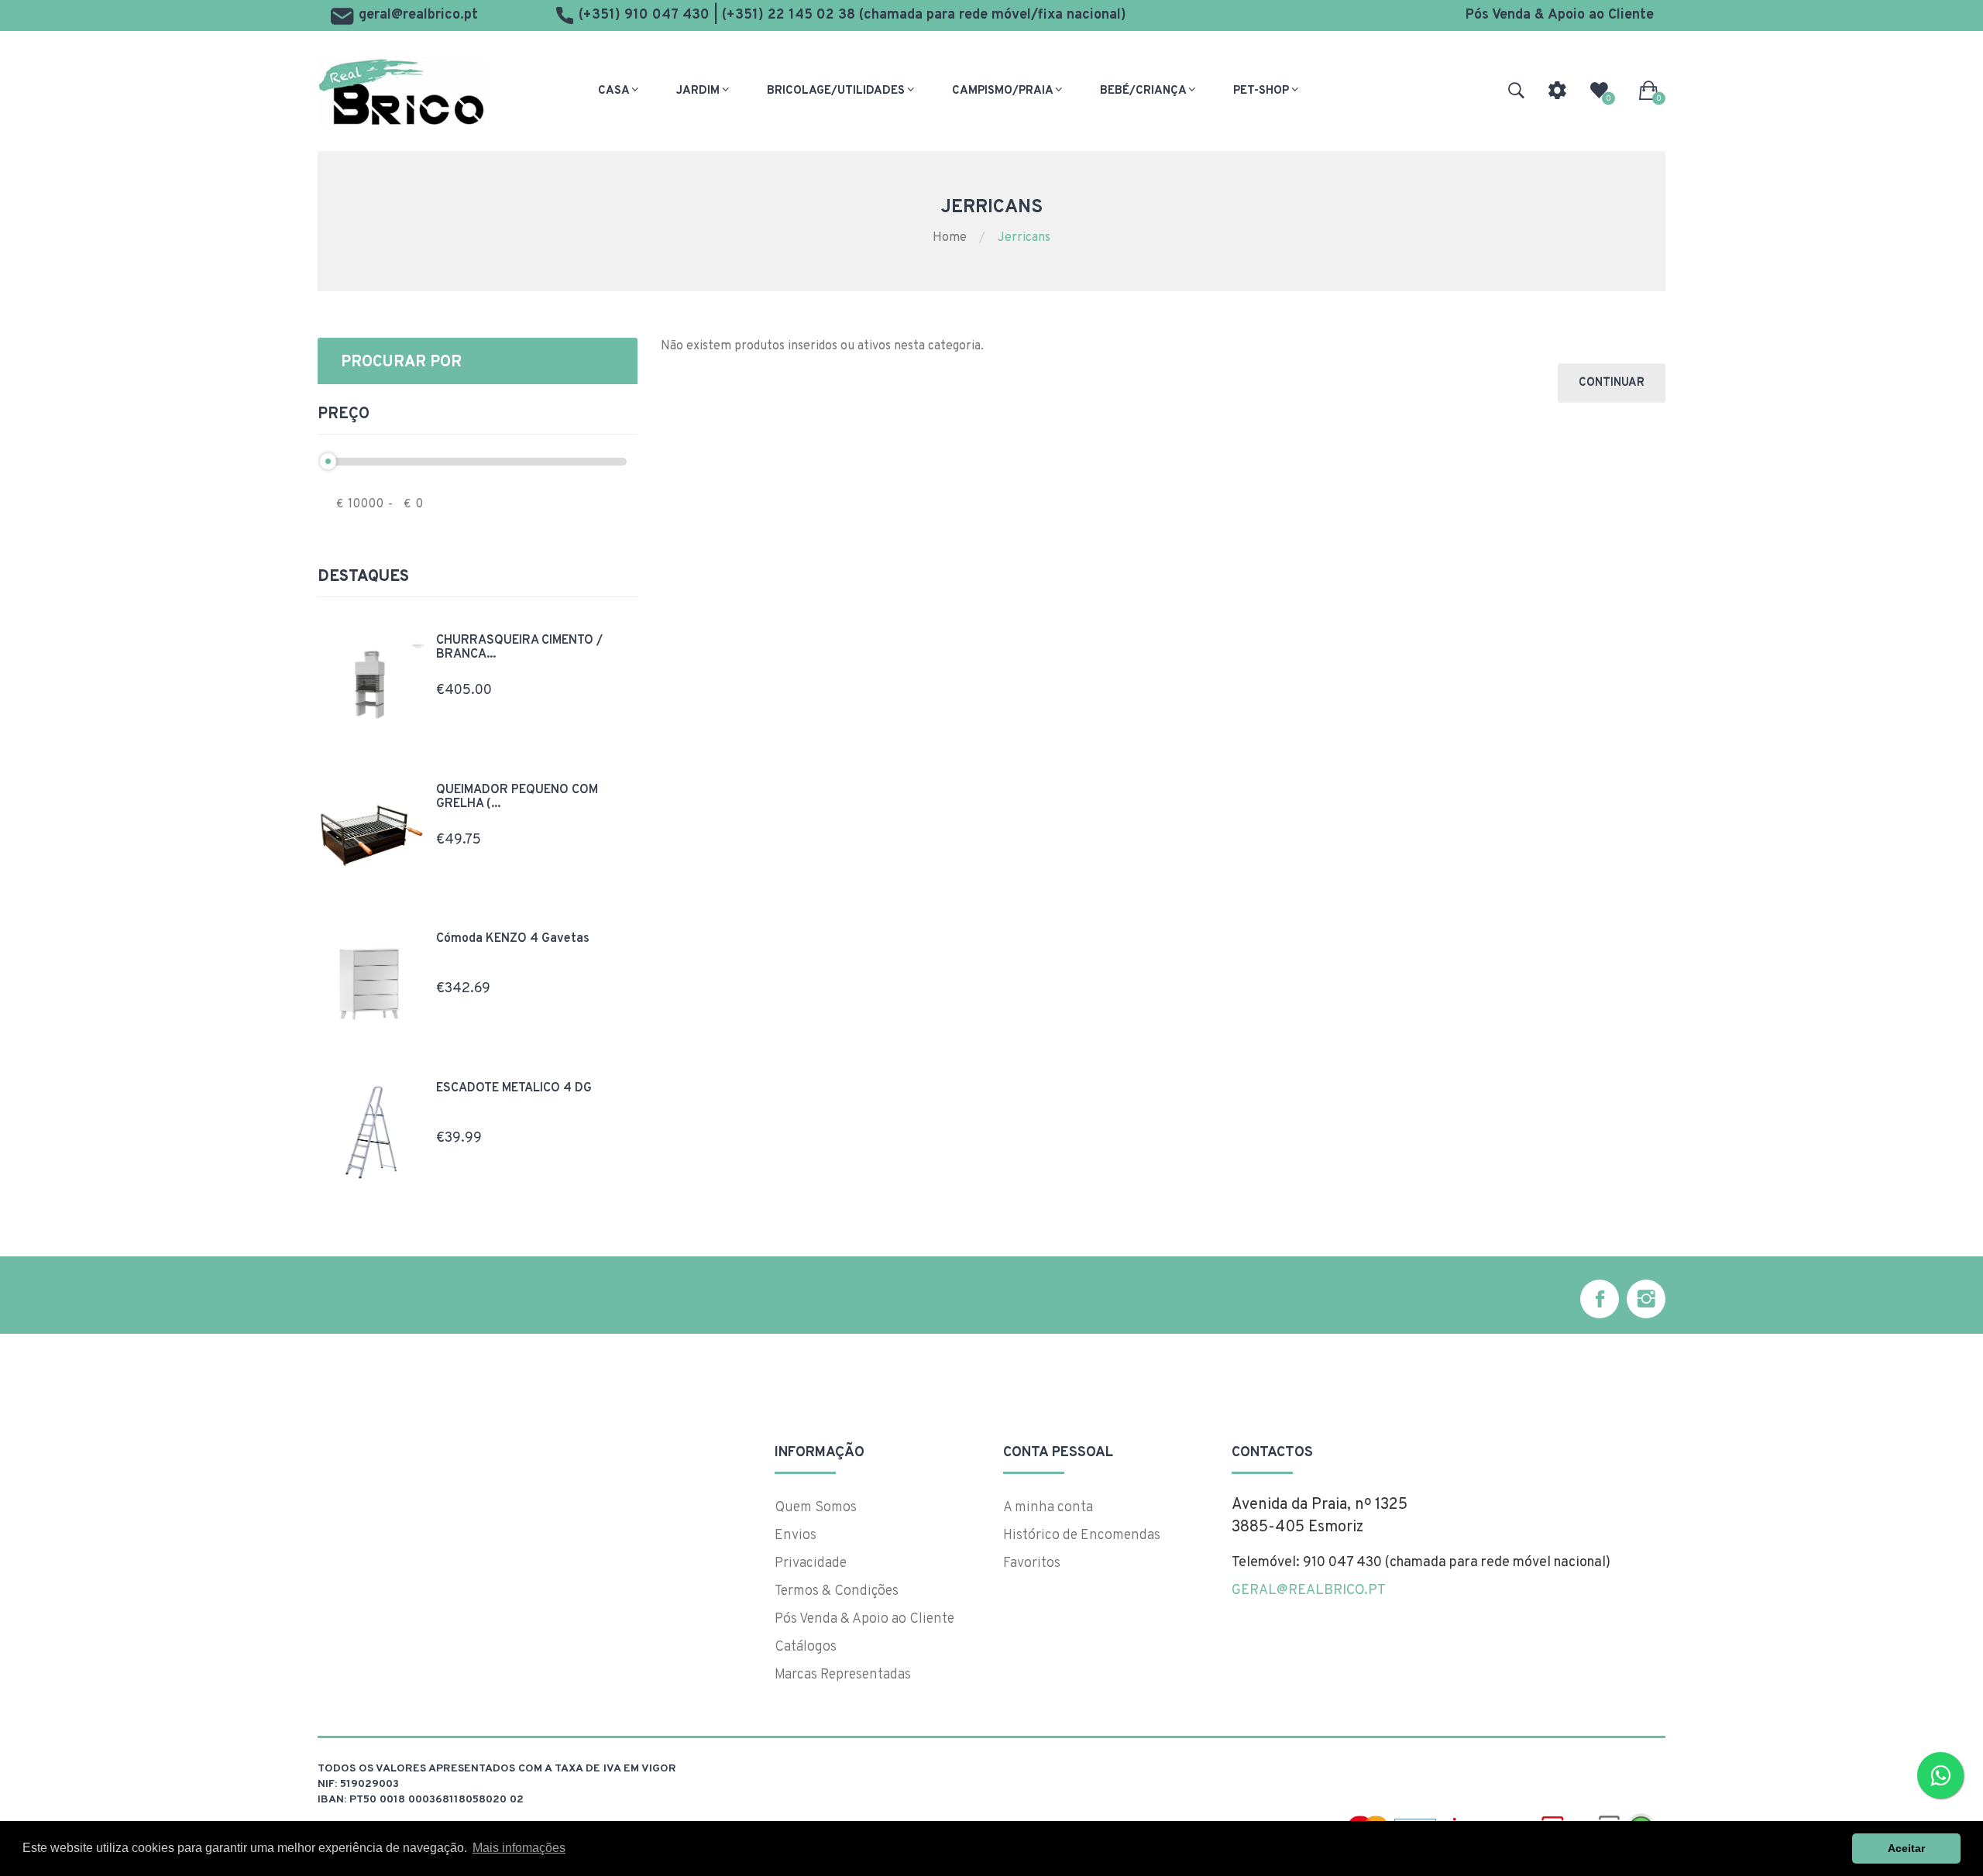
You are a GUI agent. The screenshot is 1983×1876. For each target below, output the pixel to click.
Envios (796, 1536)
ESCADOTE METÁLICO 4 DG (514, 1088)
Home (950, 238)
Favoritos (1032, 1563)
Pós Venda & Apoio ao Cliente (1560, 15)
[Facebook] (1600, 1299)
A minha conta (1048, 1508)
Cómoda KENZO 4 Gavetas (513, 939)
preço (344, 414)
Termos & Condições (837, 1591)
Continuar (1612, 383)
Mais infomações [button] (519, 1848)
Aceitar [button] (1906, 1848)
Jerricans (1024, 238)
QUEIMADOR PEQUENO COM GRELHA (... (517, 797)
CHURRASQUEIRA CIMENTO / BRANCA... (519, 648)
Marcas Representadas (843, 1675)
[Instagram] (1646, 1299)
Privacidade (811, 1563)
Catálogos (806, 1647)
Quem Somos (816, 1508)
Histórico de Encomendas (1082, 1536)
